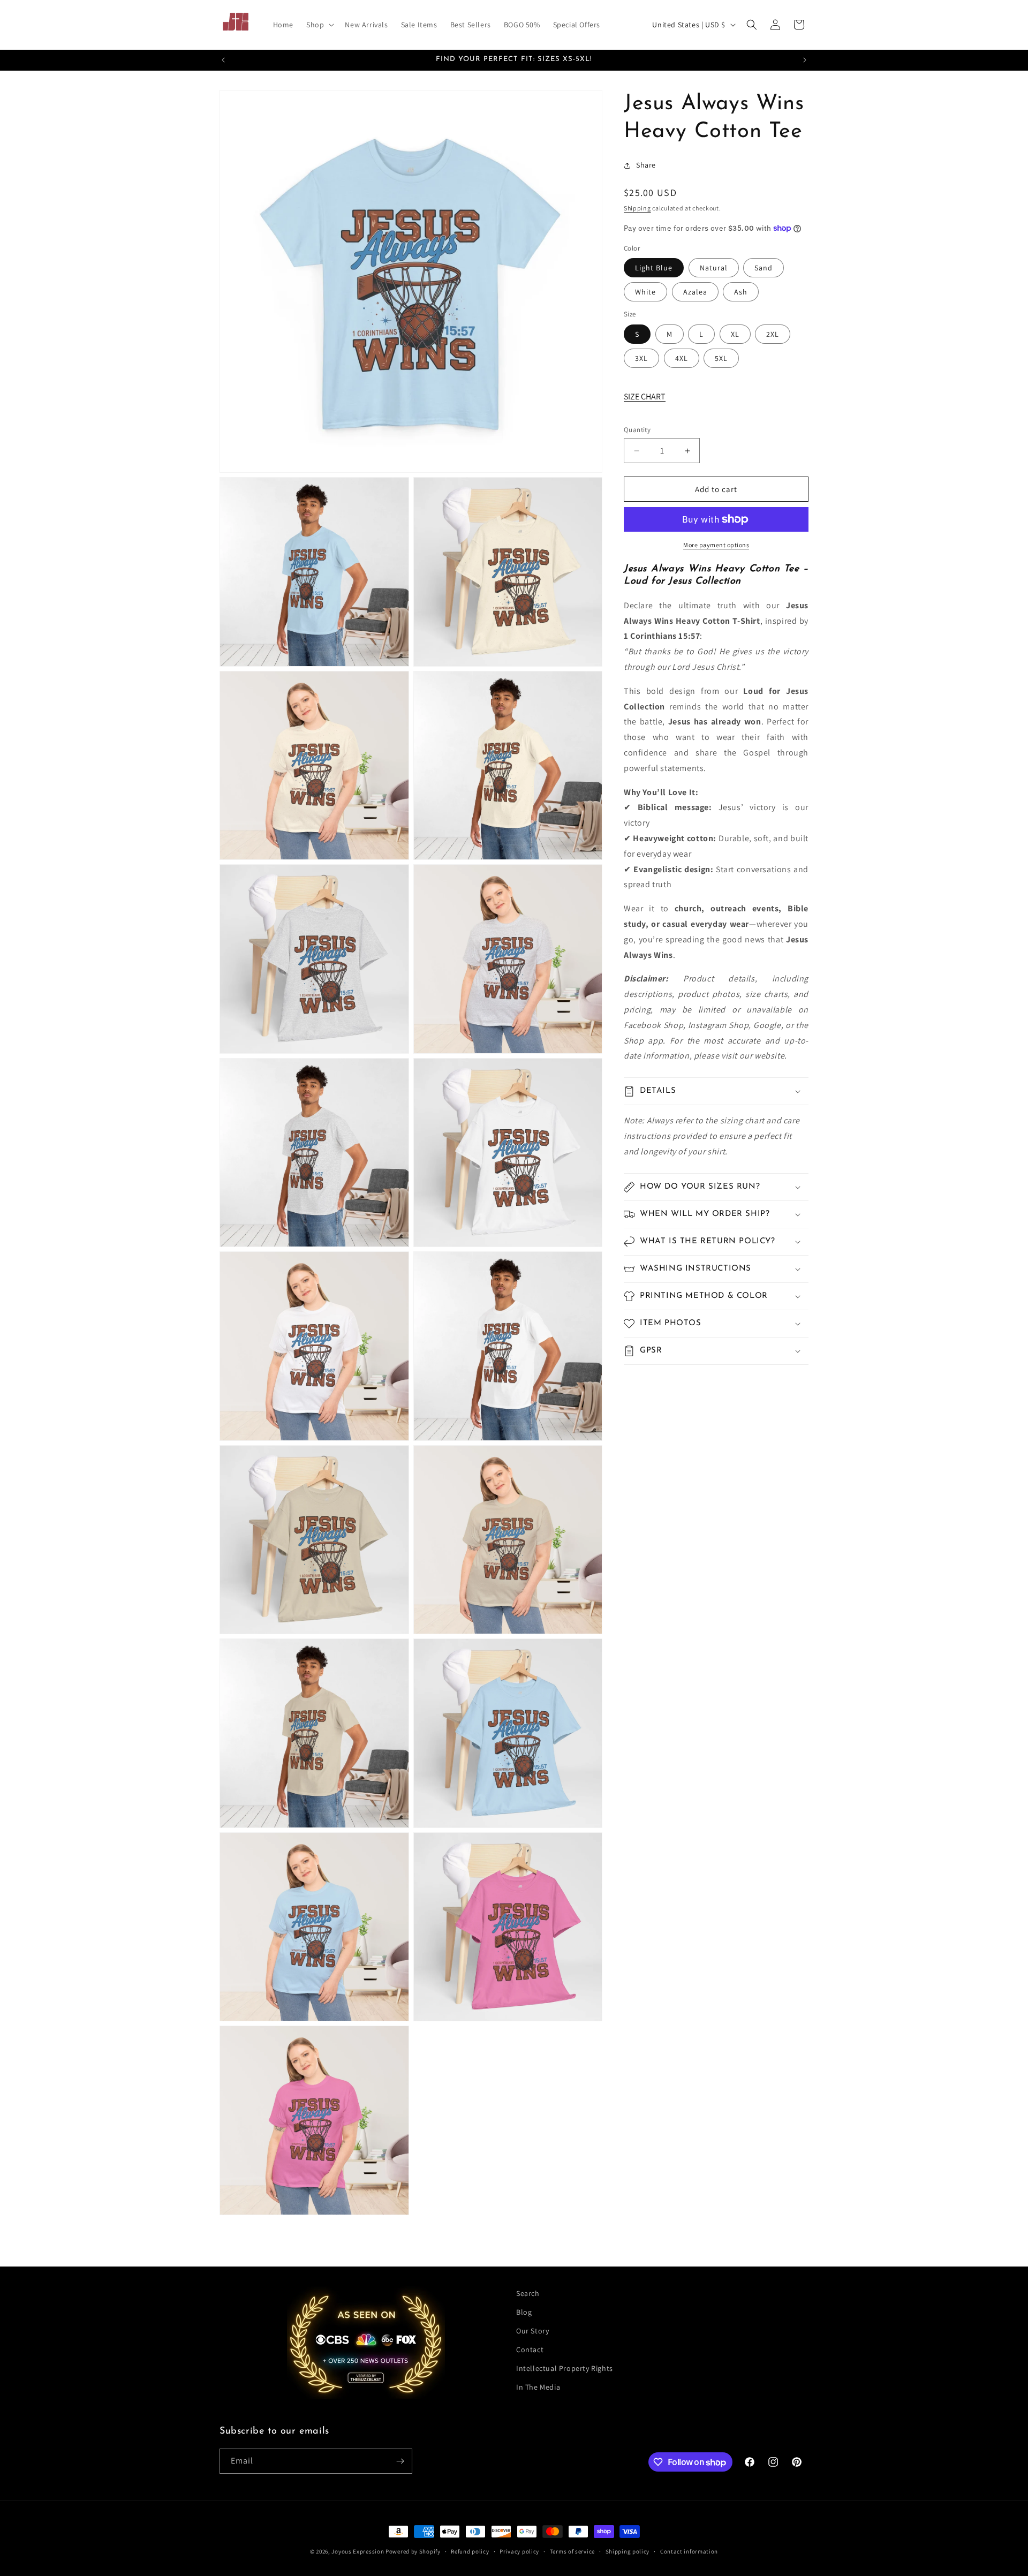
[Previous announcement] (223, 60)
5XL (721, 358)
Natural (714, 268)
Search (528, 2293)
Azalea (695, 292)
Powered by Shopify (413, 2551)
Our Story (532, 2331)
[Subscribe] (400, 2461)
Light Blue (654, 268)
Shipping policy (628, 2551)
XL (735, 334)
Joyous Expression (358, 2551)
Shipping (637, 208)
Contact (530, 2350)
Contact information (689, 2551)
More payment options (716, 545)
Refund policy (470, 2551)
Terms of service (572, 2551)
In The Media (538, 2387)
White (645, 292)
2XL (773, 334)
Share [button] (646, 165)
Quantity (637, 430)
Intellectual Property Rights (565, 2368)
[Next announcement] (805, 60)
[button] (319, 25)
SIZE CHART (645, 396)
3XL (641, 358)
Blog (524, 2312)
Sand (764, 268)
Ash (741, 292)
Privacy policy (519, 2551)
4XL (682, 358)
